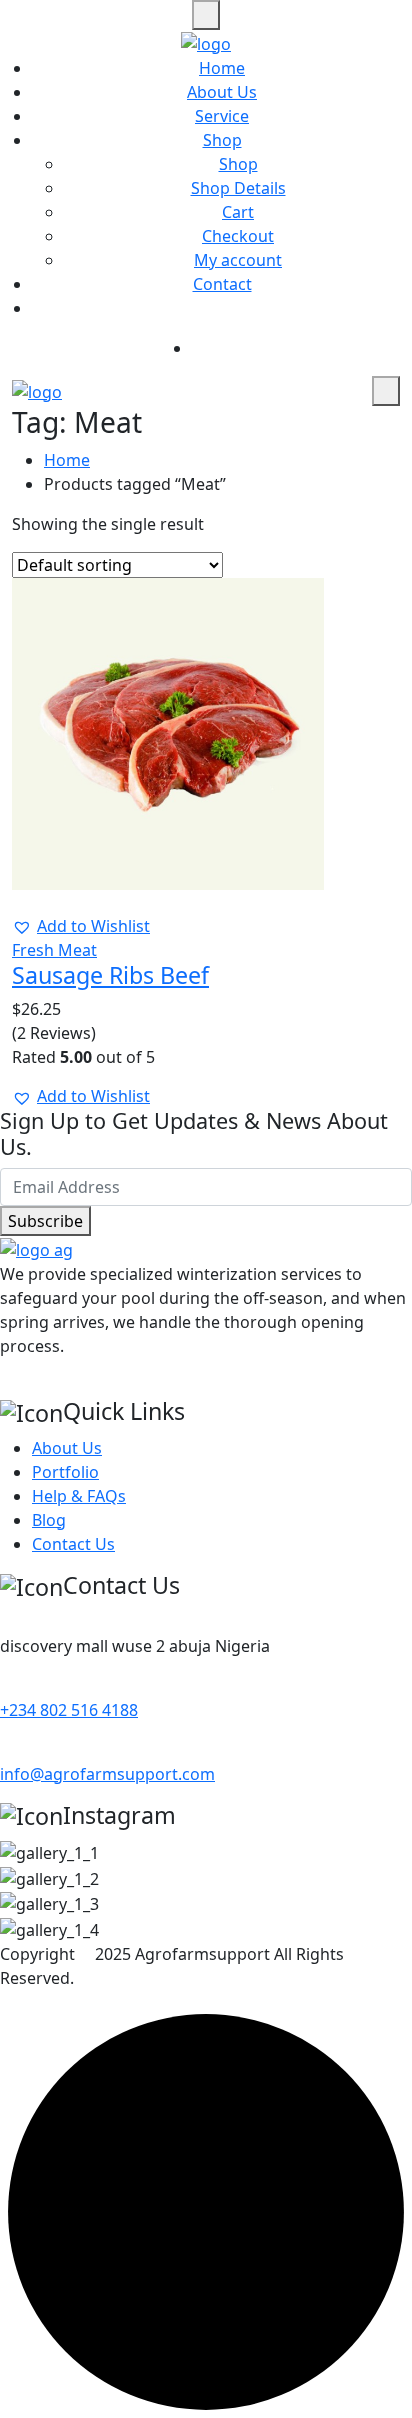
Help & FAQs (79, 1496)
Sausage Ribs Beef (110, 975)
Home (222, 68)
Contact (222, 284)
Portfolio (65, 1472)
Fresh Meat (54, 950)
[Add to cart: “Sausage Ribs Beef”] (30, 902)
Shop (222, 140)
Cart (238, 212)
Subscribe (45, 1221)
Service (222, 116)
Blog (49, 1520)
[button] (81, 926)
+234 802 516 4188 (69, 1710)
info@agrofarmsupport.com (107, 1774)
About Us (222, 92)
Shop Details (238, 188)
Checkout (238, 236)
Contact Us (73, 1544)
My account (238, 260)
